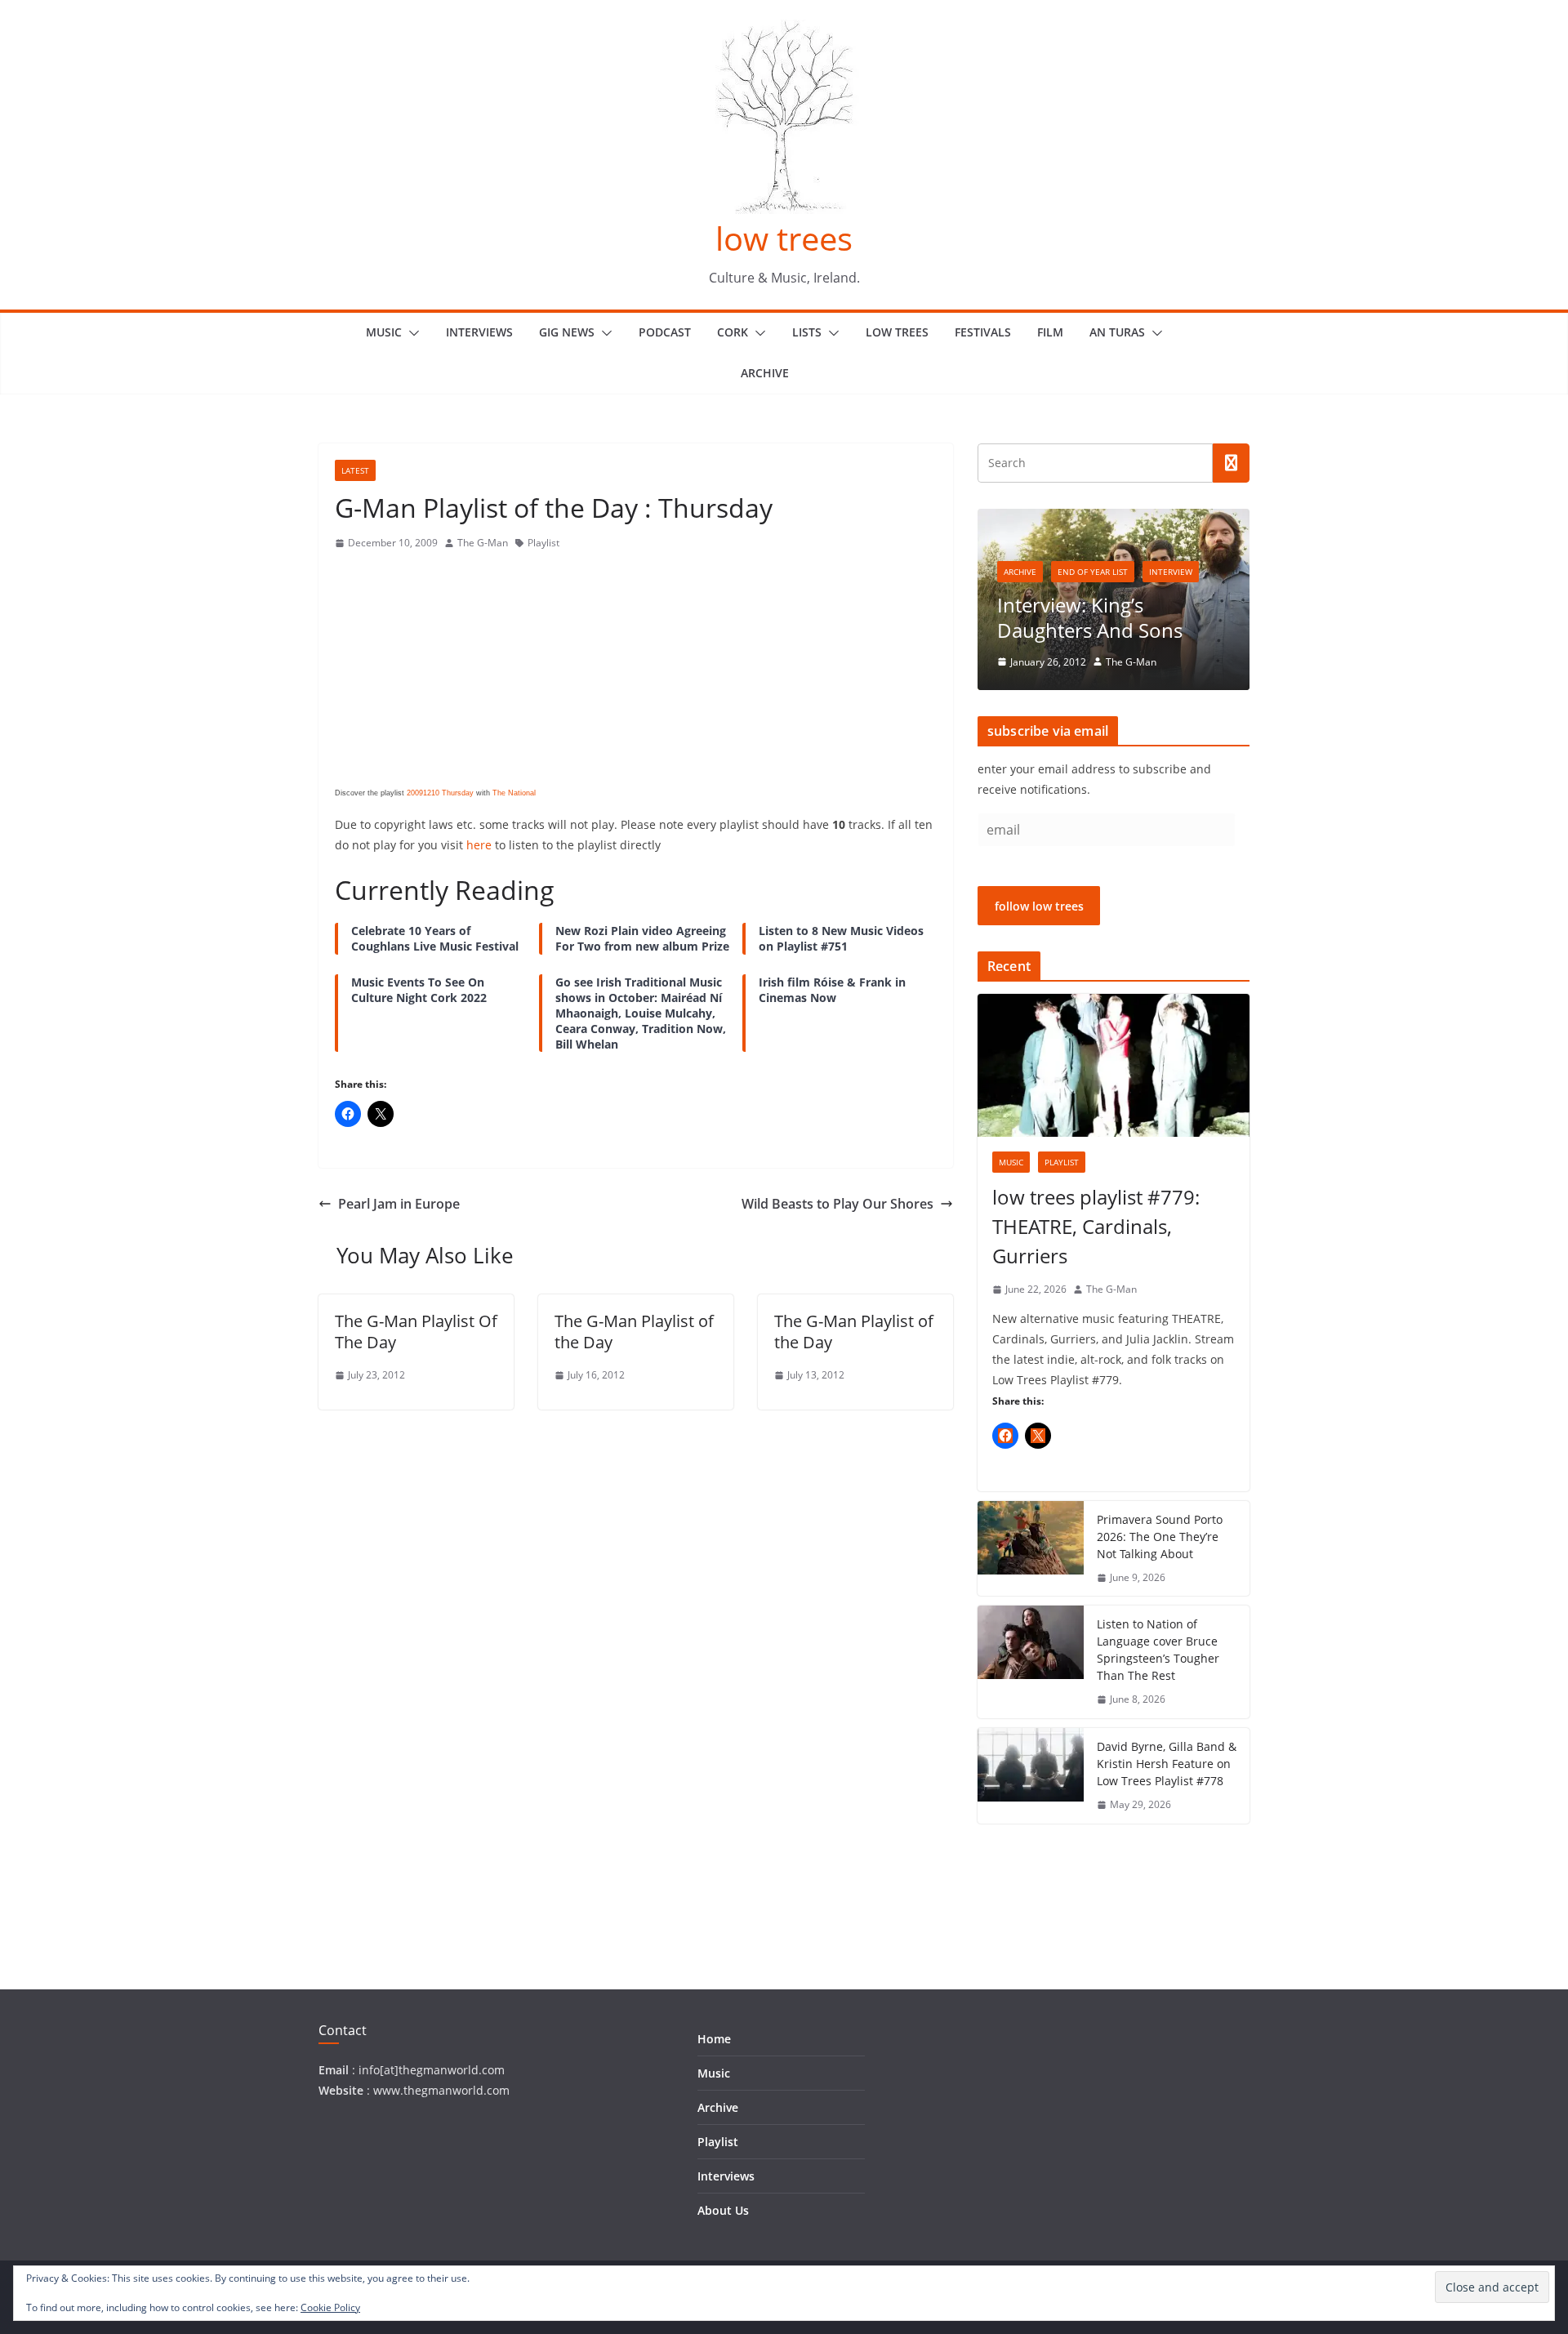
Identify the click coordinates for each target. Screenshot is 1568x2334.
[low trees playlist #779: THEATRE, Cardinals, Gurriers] (1114, 1065)
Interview (1171, 572)
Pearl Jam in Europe (399, 1204)
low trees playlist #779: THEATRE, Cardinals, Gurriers (1096, 1226)
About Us (723, 2210)
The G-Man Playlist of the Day (634, 1332)
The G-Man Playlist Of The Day (416, 1332)
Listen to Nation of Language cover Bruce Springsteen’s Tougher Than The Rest (1158, 1650)
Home (714, 2039)
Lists (807, 332)
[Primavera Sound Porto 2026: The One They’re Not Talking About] (1031, 1549)
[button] (411, 333)
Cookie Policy (330, 2307)
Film (1050, 332)
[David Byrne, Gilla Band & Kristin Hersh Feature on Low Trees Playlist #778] (1031, 1776)
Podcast (665, 332)
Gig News (567, 332)
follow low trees (1039, 906)
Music (384, 332)
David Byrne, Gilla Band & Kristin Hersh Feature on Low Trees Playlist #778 (1167, 1764)
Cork (733, 332)
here (479, 845)
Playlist (543, 543)
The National (514, 793)
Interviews (479, 332)
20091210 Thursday (440, 793)
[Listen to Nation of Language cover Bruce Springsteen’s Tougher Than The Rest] (1031, 1662)
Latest (355, 470)
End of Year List (1093, 572)
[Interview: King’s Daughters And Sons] (1114, 519)
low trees (784, 238)
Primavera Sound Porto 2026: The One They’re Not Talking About (1160, 1537)
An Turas (1117, 332)
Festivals (983, 332)
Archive (765, 373)
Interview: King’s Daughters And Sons (1090, 617)
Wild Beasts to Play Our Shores (837, 1204)
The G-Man (483, 543)
